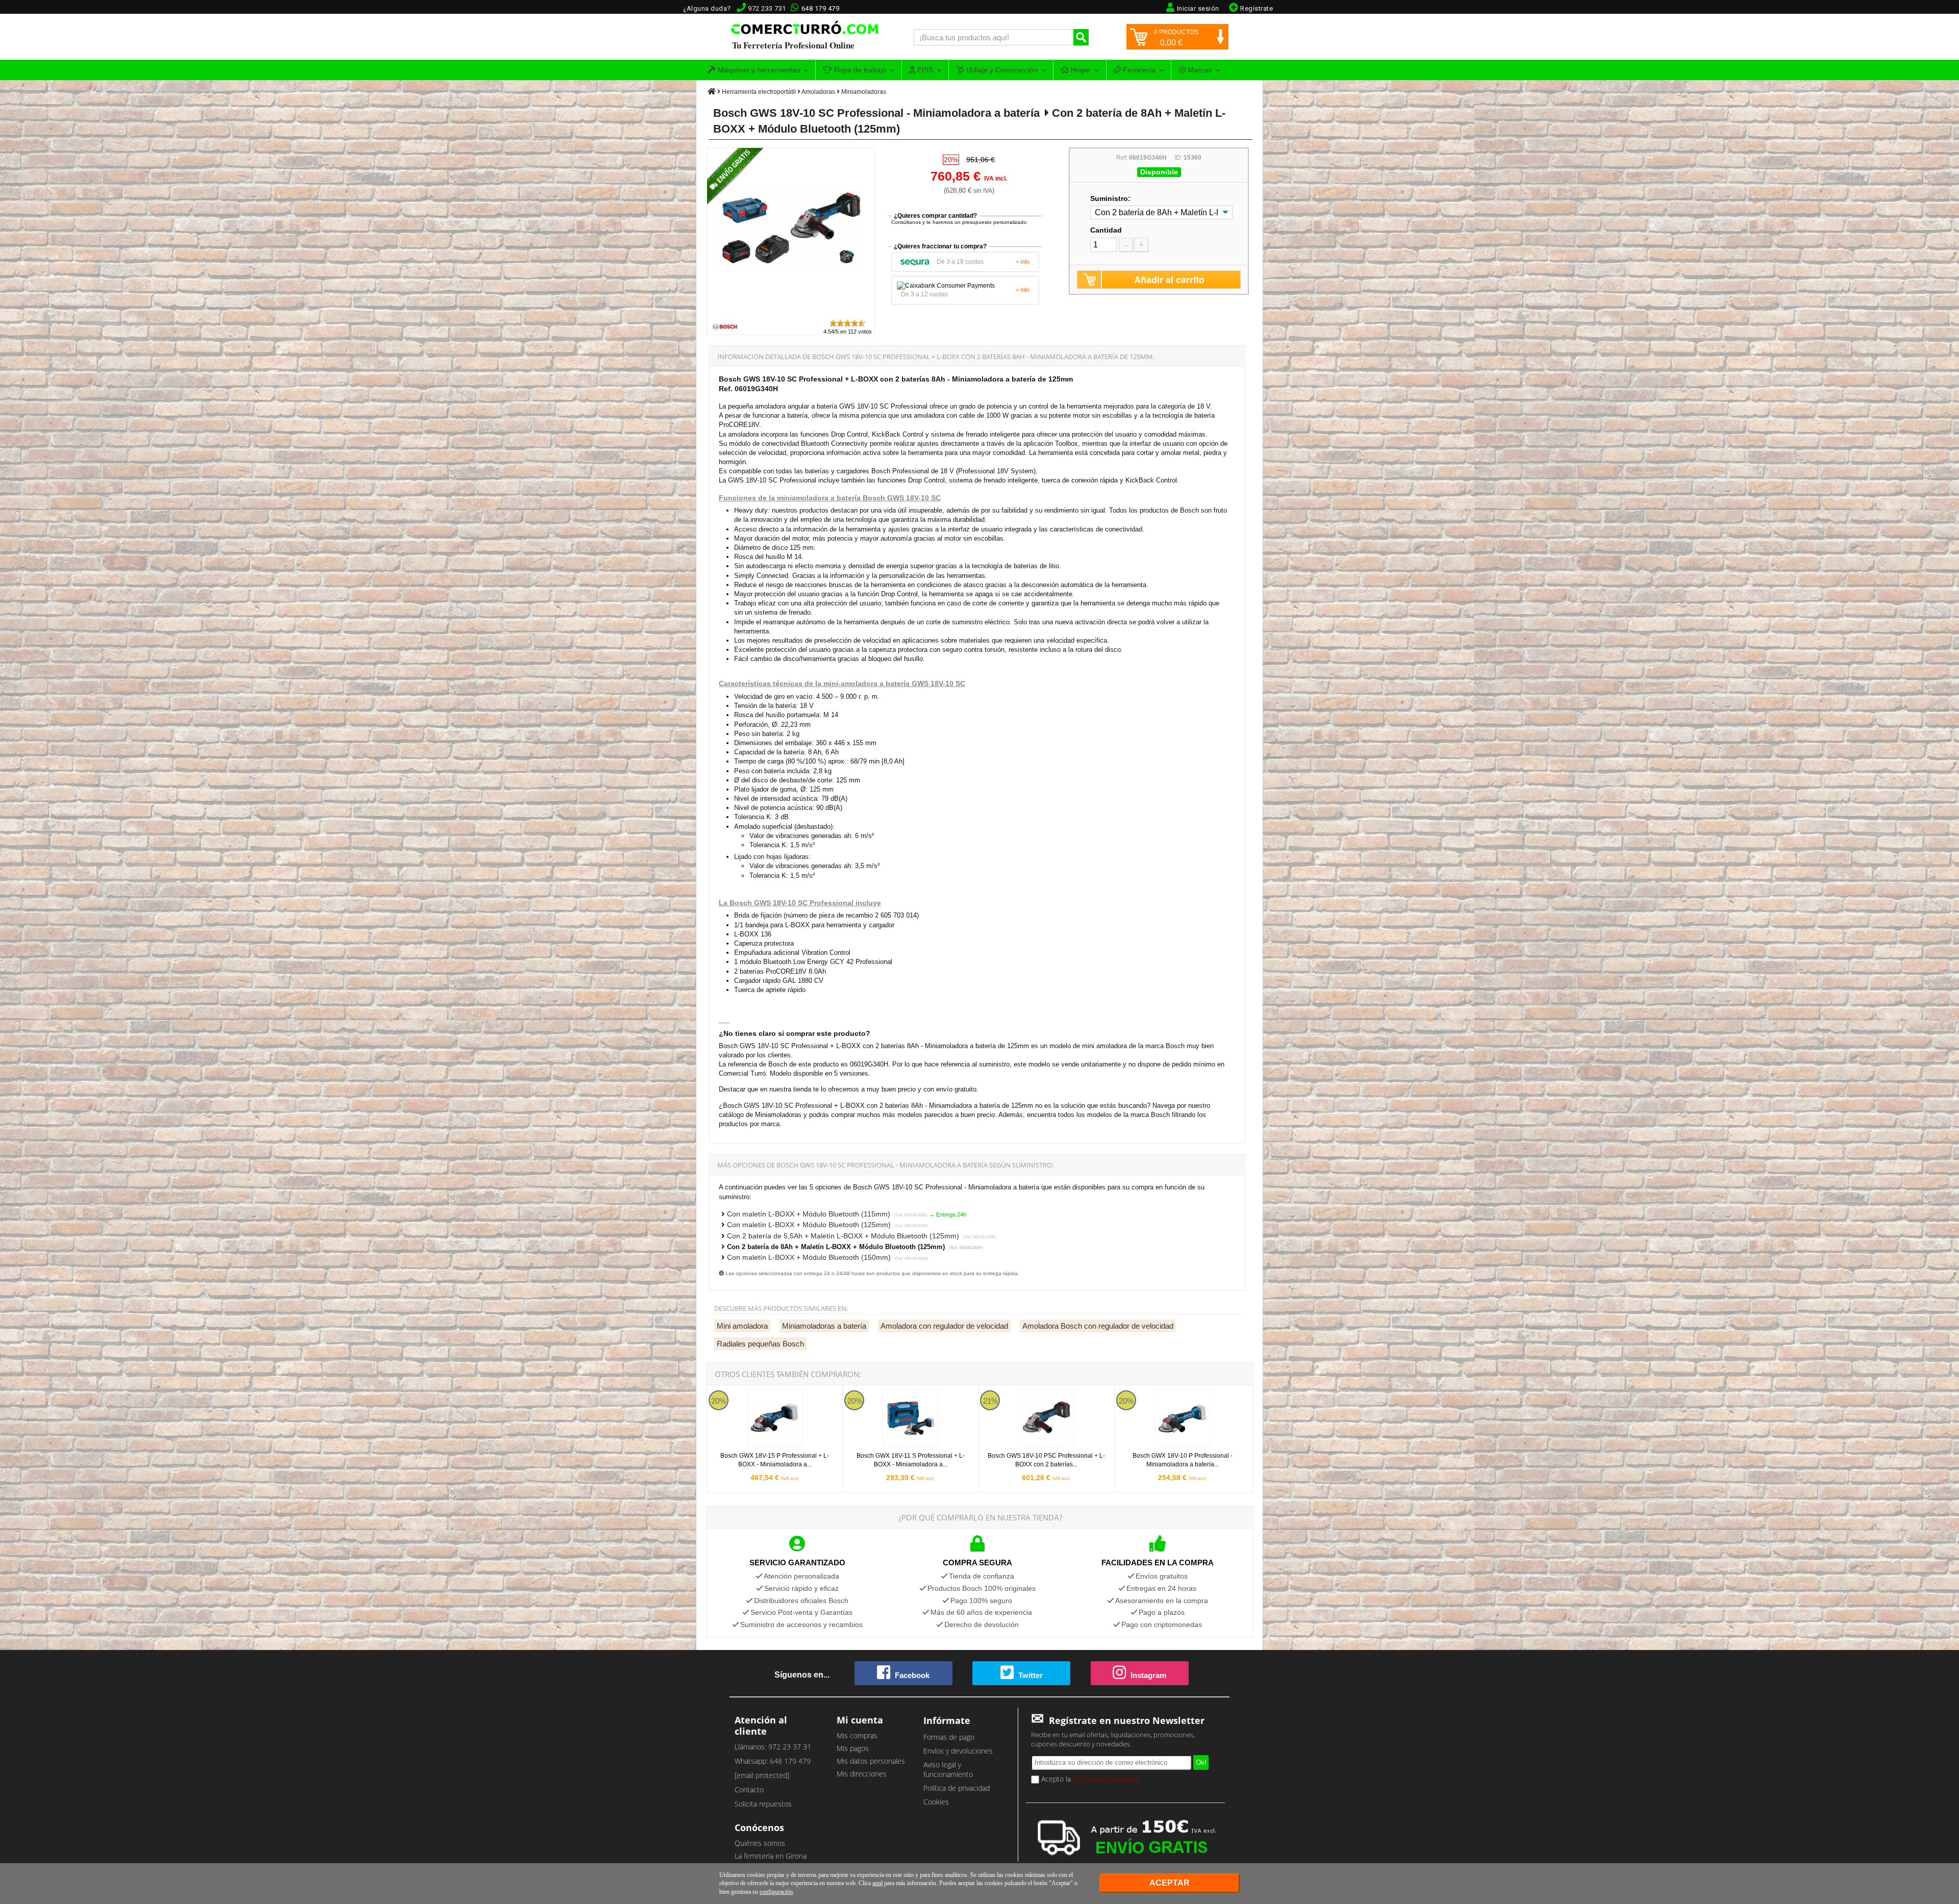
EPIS (924, 70)
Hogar (1080, 70)
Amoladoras (818, 92)
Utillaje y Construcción (1001, 70)
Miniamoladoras (864, 92)
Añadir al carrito (1169, 280)
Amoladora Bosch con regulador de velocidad (1098, 1326)
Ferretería (1138, 70)
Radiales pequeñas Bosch (760, 1344)
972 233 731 (767, 8)
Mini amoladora (742, 1326)
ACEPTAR (1170, 1883)
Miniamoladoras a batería (824, 1326)
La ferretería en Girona (771, 1856)
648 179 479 (821, 8)
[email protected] (762, 1775)
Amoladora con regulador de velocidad (944, 1326)
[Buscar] (1081, 37)
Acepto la (1089, 1779)
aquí (877, 1883)
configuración (776, 1892)
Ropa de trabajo (859, 70)
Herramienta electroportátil (759, 92)
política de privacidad (1106, 1779)
